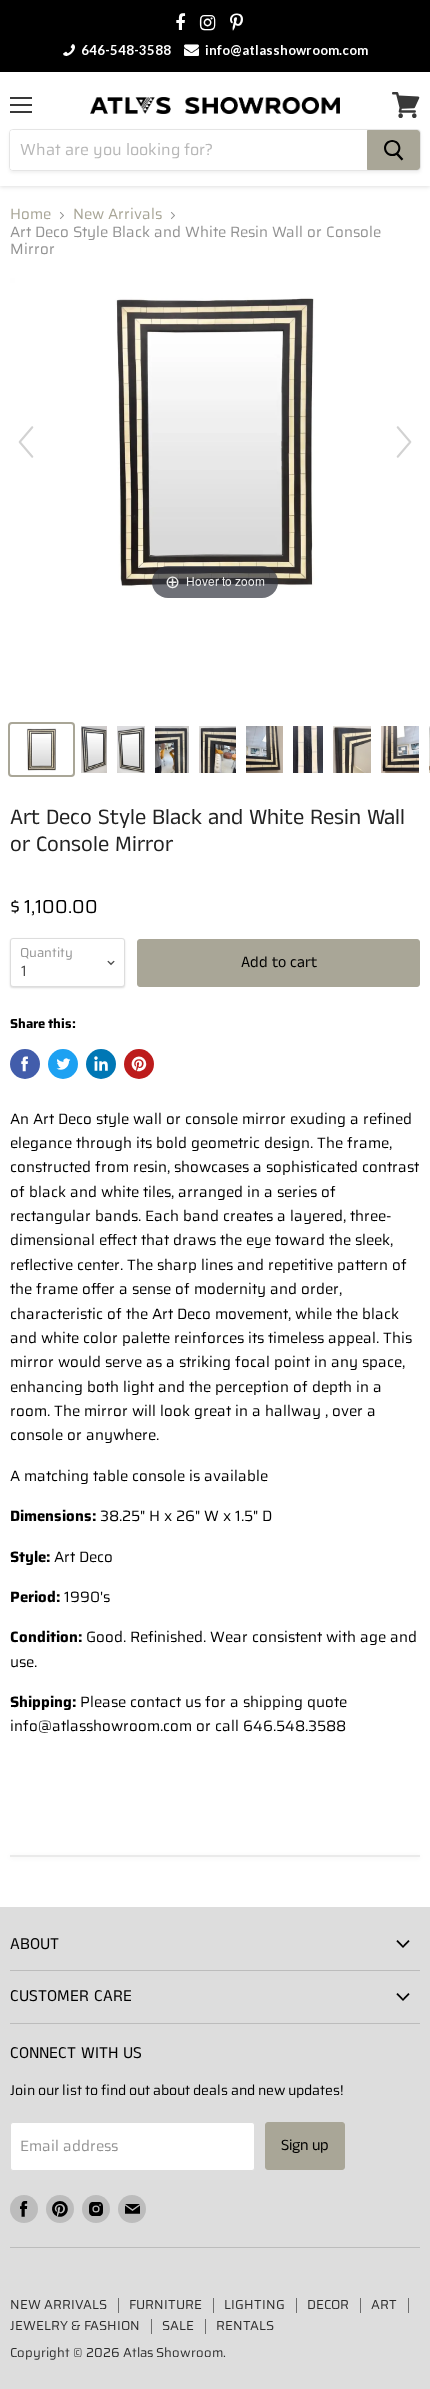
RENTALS (245, 2325)
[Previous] (26, 442)
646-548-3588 (124, 50)
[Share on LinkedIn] (101, 1064)
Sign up (305, 2145)
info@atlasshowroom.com (285, 50)
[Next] (404, 442)
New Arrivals (117, 214)
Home (30, 214)
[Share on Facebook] (25, 1064)
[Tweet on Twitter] (63, 1064)
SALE (178, 2325)
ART (384, 2304)
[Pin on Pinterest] (139, 1064)
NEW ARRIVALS (58, 2304)
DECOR (328, 2304)
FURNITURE (165, 2304)
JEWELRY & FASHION (75, 2325)
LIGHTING (254, 2304)
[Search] (393, 150)
